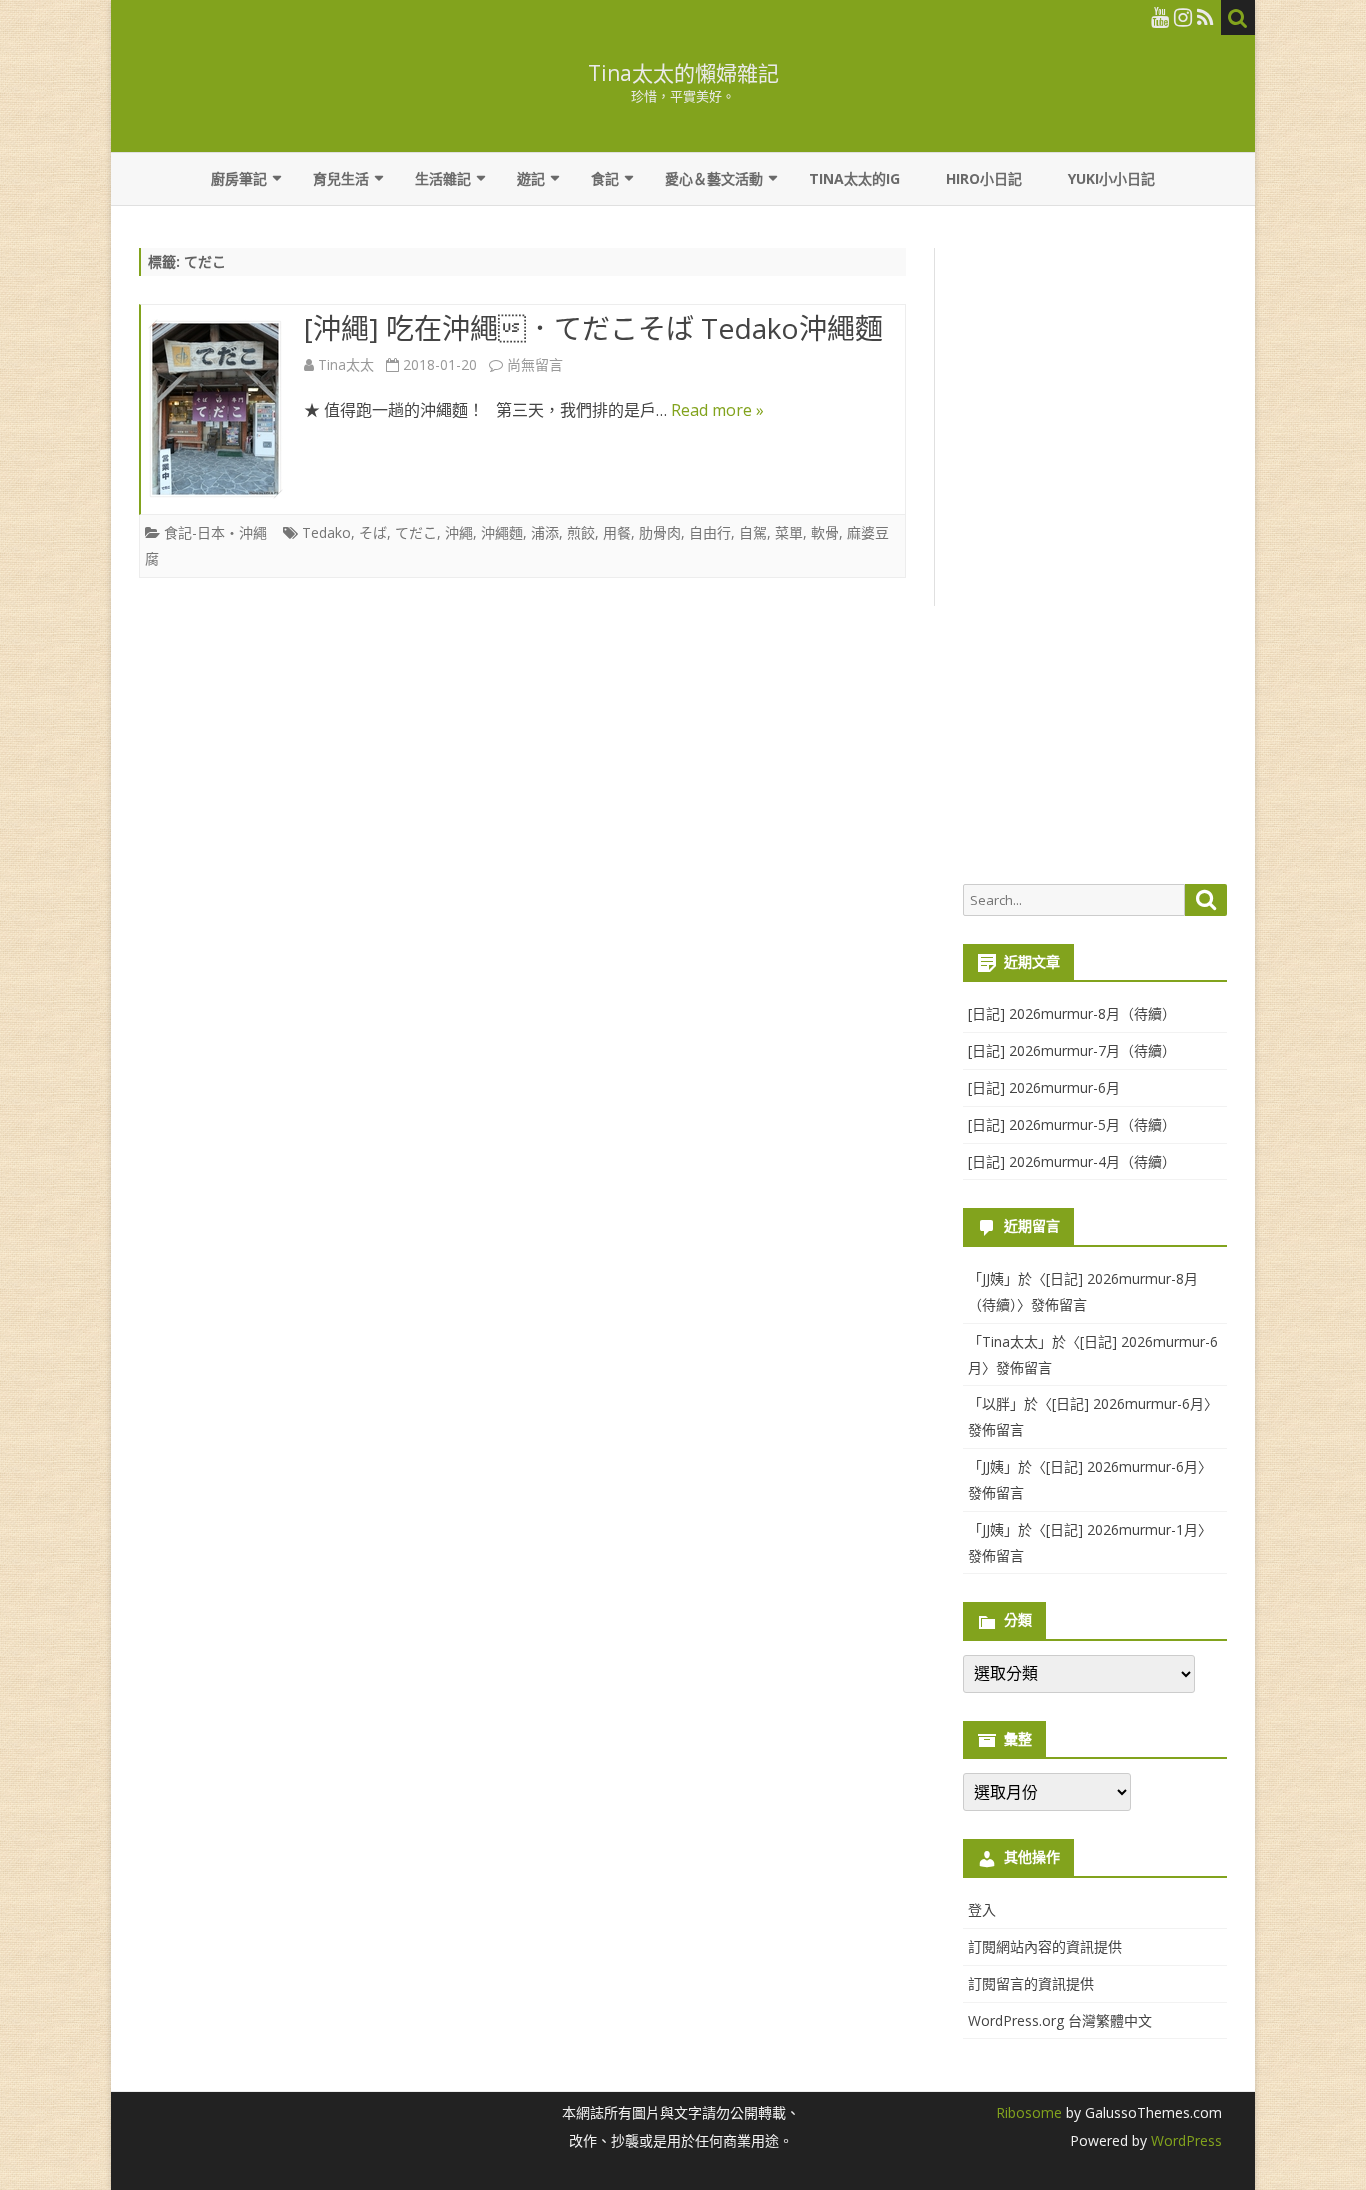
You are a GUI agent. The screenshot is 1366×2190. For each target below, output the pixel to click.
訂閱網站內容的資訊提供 (1045, 1946)
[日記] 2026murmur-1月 (1122, 1529)
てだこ (416, 532)
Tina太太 (346, 364)
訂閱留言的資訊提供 (1031, 1983)
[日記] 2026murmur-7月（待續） (1072, 1050)
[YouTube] (1160, 17)
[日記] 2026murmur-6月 (1044, 1087)
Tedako (326, 532)
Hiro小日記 (984, 178)
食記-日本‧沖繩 (215, 532)
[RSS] (1205, 17)
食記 (605, 178)
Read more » (717, 410)
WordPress (1184, 2140)
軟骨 (825, 532)
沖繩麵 (502, 532)
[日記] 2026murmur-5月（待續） (1072, 1124)
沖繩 (459, 532)
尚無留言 (535, 364)
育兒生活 (341, 178)
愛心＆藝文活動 (714, 178)
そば (373, 532)
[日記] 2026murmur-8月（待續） (1072, 1013)
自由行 (710, 532)
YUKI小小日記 (1111, 178)
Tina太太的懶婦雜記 (683, 73)
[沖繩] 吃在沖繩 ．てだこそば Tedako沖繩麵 (593, 328)
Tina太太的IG (854, 178)
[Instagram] (1183, 17)
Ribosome (1029, 2112)
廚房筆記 (239, 178)
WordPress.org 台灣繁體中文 (1060, 2020)
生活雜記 (443, 178)
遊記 (531, 178)
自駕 (753, 532)
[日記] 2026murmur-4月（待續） (1072, 1161)
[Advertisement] (1095, 556)
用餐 (617, 532)
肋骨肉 (660, 532)
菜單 (789, 532)
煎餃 (581, 532)
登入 (982, 1909)
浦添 (545, 532)
